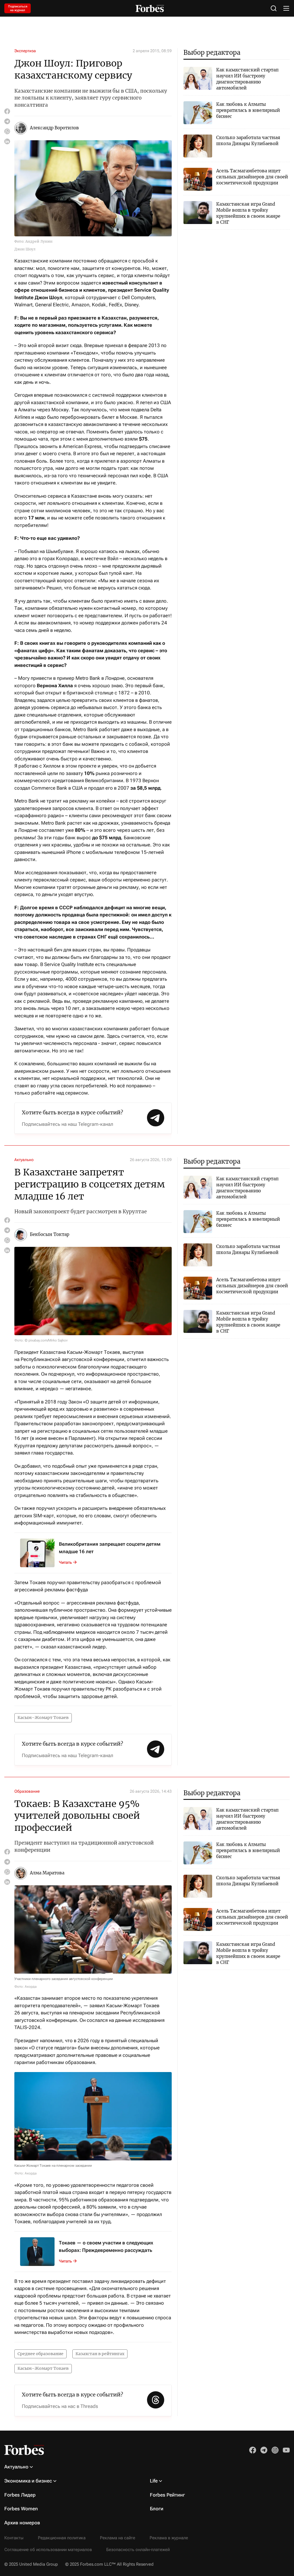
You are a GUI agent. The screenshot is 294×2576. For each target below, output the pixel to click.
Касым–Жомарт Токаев (43, 1718)
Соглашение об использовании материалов (48, 2550)
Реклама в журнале (169, 2538)
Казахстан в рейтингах (100, 2354)
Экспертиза (25, 51)
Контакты (14, 2538)
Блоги (157, 2509)
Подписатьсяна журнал (18, 8)
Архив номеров (22, 2523)
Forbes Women (21, 2509)
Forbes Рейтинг (167, 2495)
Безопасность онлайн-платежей (138, 2550)
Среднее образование (40, 2354)
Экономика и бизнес (28, 2481)
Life (154, 2481)
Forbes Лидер (20, 2495)
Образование (27, 1791)
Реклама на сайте (118, 2538)
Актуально (24, 1160)
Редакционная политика (62, 2538)
